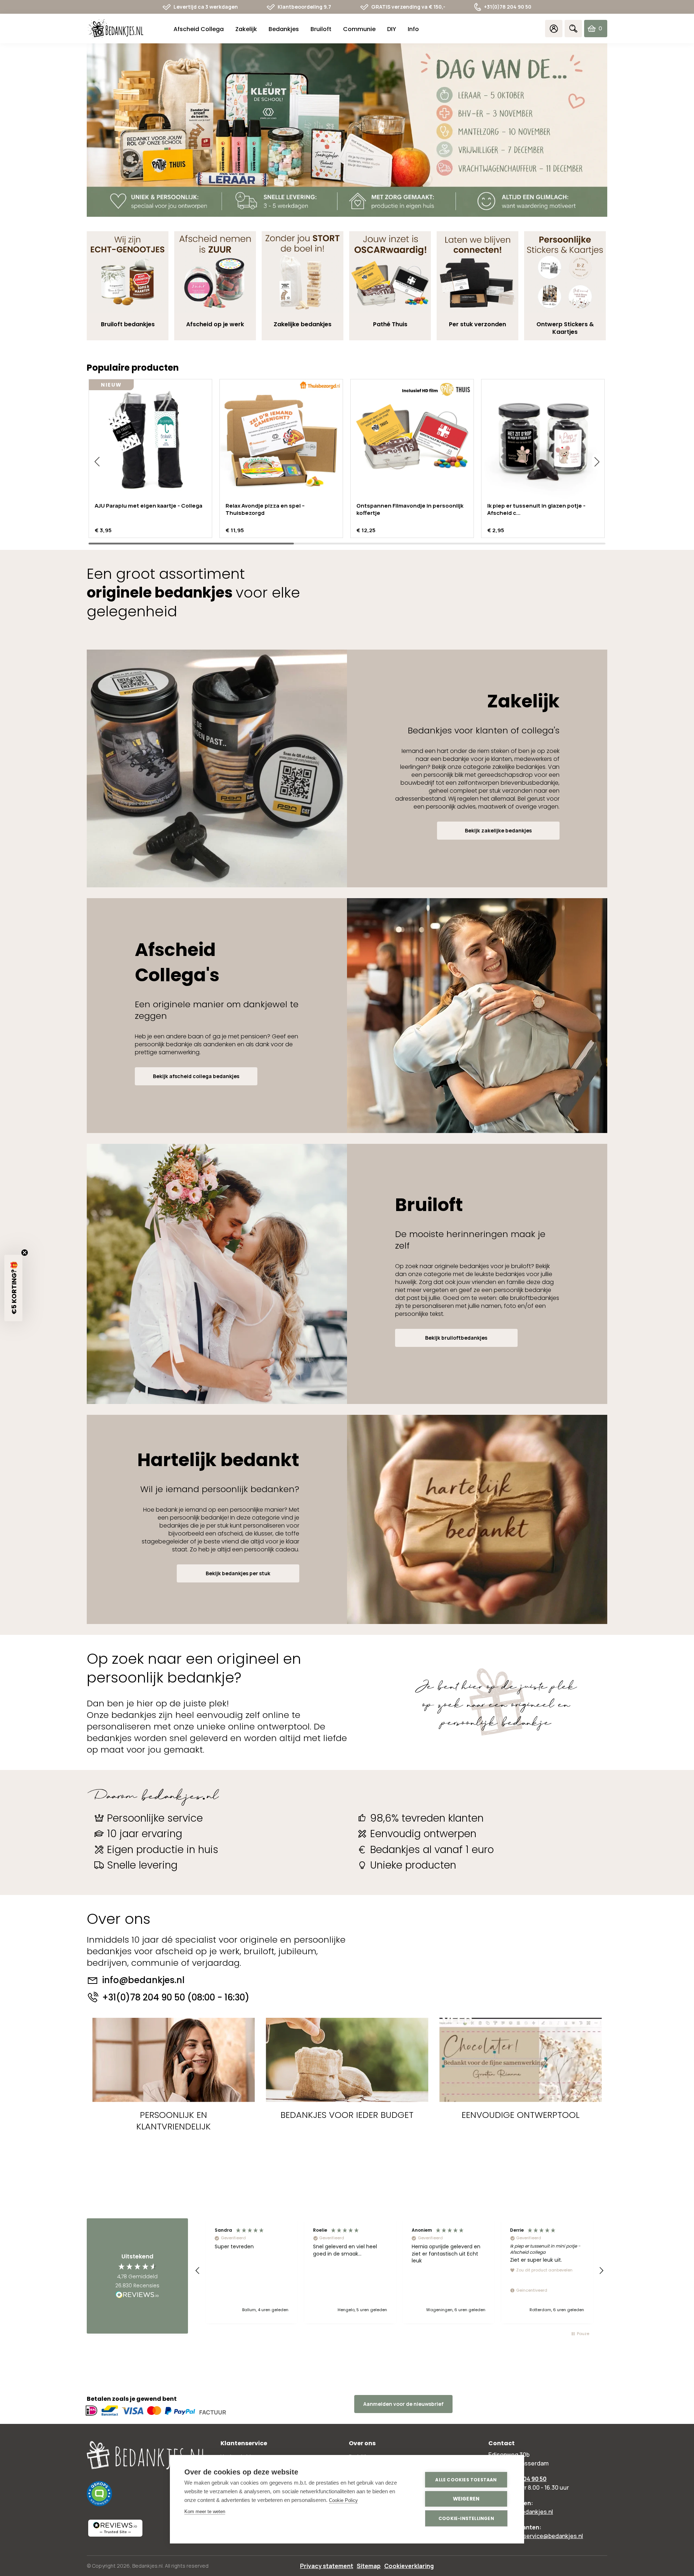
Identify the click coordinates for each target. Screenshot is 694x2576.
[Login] (554, 29)
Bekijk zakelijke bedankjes (498, 830)
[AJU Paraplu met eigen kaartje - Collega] (150, 441)
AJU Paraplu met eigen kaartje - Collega (149, 506)
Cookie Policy (343, 2500)
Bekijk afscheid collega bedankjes (196, 1076)
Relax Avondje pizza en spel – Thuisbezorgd (265, 509)
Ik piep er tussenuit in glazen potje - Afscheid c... (536, 509)
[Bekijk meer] (347, 130)
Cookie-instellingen (466, 2518)
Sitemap (369, 2566)
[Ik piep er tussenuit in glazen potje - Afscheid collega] (543, 441)
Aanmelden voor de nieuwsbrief (403, 2404)
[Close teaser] (25, 1253)
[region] (399, 2271)
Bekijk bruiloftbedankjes (456, 1338)
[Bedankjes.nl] (116, 29)
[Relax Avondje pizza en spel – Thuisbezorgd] (281, 441)
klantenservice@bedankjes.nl (543, 2536)
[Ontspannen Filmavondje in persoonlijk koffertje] (412, 441)
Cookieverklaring (409, 2566)
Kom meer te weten (205, 2512)
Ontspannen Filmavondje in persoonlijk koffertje (410, 509)
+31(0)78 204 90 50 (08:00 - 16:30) (176, 1998)
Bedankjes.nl (147, 2566)
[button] (97, 462)
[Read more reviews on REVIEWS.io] (137, 2295)
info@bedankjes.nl (143, 1980)
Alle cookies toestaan (466, 2480)
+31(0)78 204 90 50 (508, 7)
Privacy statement (327, 2566)
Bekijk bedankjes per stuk (238, 1573)
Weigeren (466, 2499)
